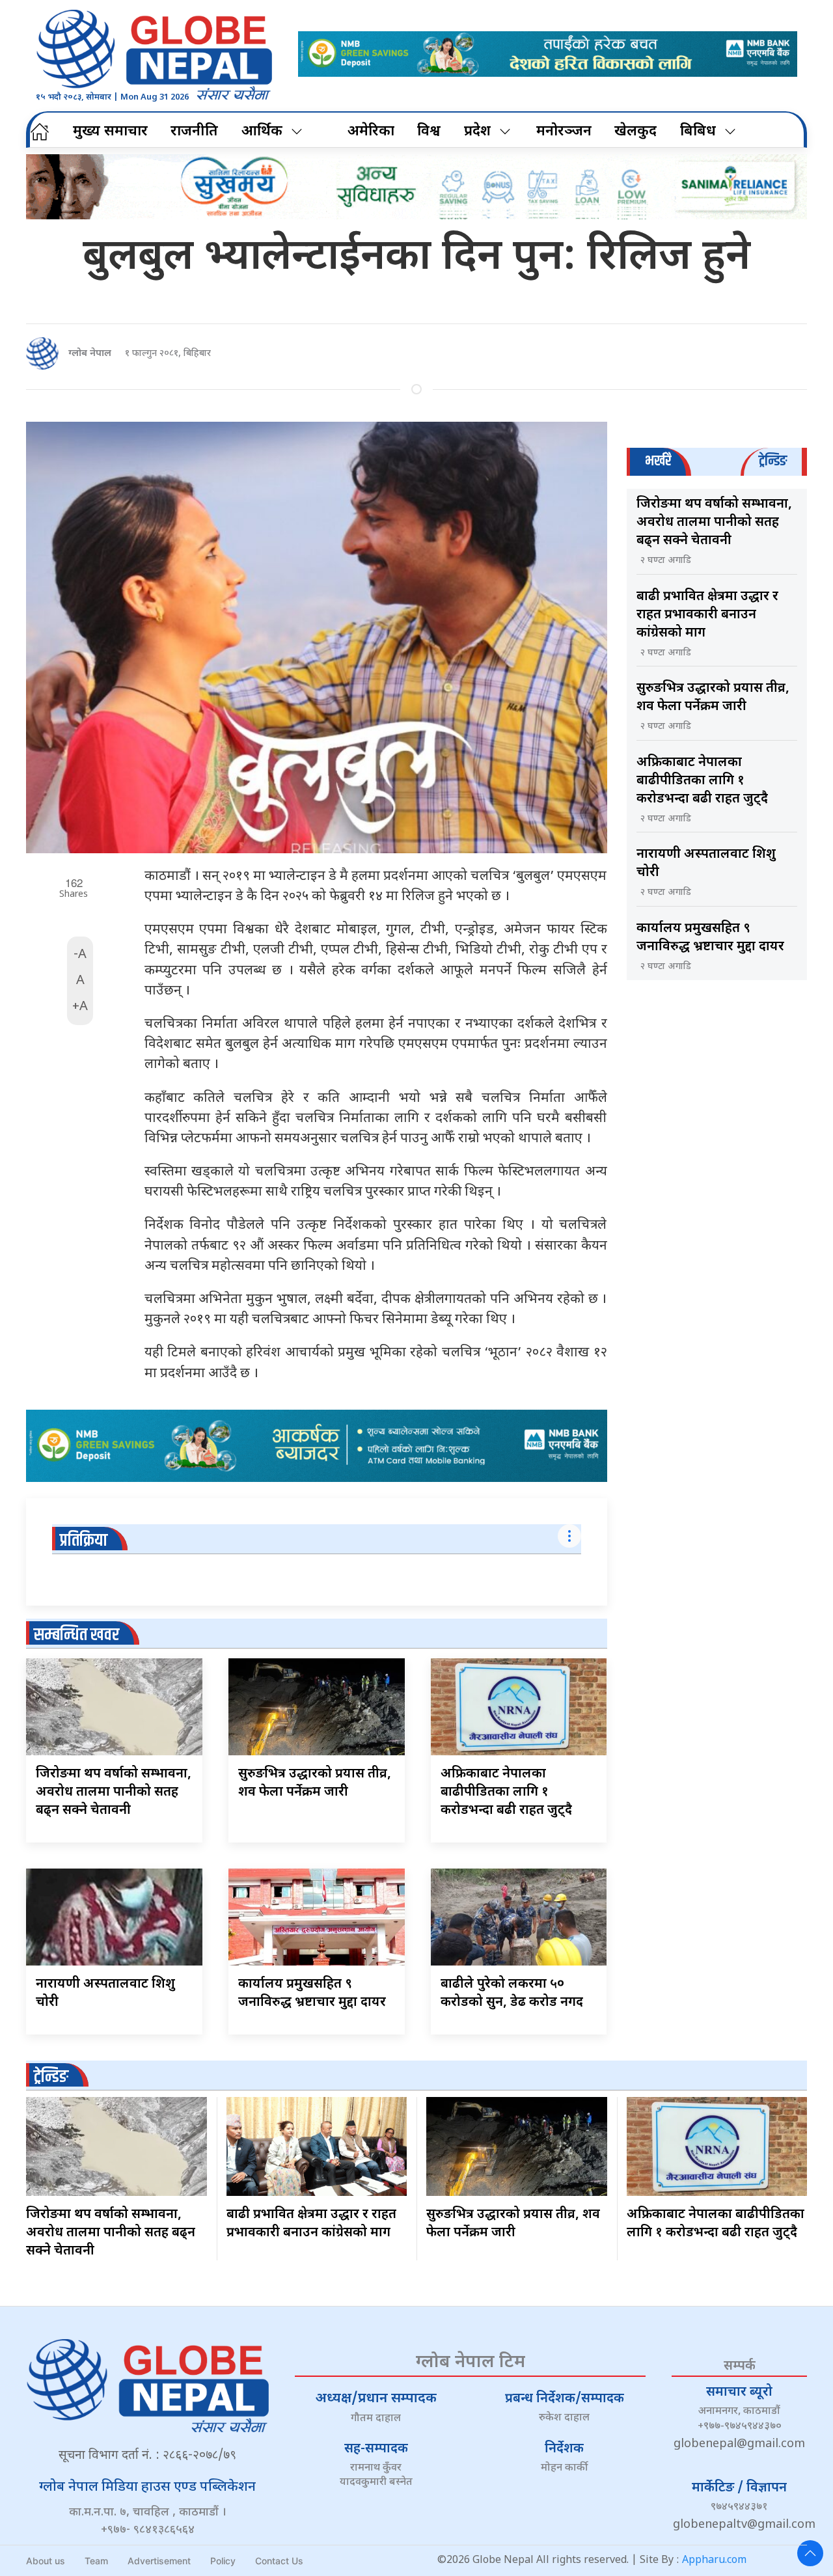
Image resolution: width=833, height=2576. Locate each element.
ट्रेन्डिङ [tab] (773, 461)
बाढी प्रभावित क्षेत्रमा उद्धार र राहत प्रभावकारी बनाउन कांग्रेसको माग (707, 615)
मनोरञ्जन (564, 132)
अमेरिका (371, 132)
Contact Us (279, 2561)
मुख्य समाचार (110, 132)
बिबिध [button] (698, 132)
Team (96, 2561)
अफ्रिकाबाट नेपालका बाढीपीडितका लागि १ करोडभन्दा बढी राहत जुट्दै (506, 1792)
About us (46, 2561)
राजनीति (194, 132)
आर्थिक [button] (262, 132)
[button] (810, 2553)
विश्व (429, 132)
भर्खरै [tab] (658, 461)
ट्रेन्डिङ (51, 2077)
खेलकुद (635, 132)
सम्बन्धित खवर (76, 1635)
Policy (223, 2561)
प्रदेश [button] (477, 132)
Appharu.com (714, 2561)
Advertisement (159, 2561)
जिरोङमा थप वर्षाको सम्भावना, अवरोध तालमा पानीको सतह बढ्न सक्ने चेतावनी (114, 1792)
